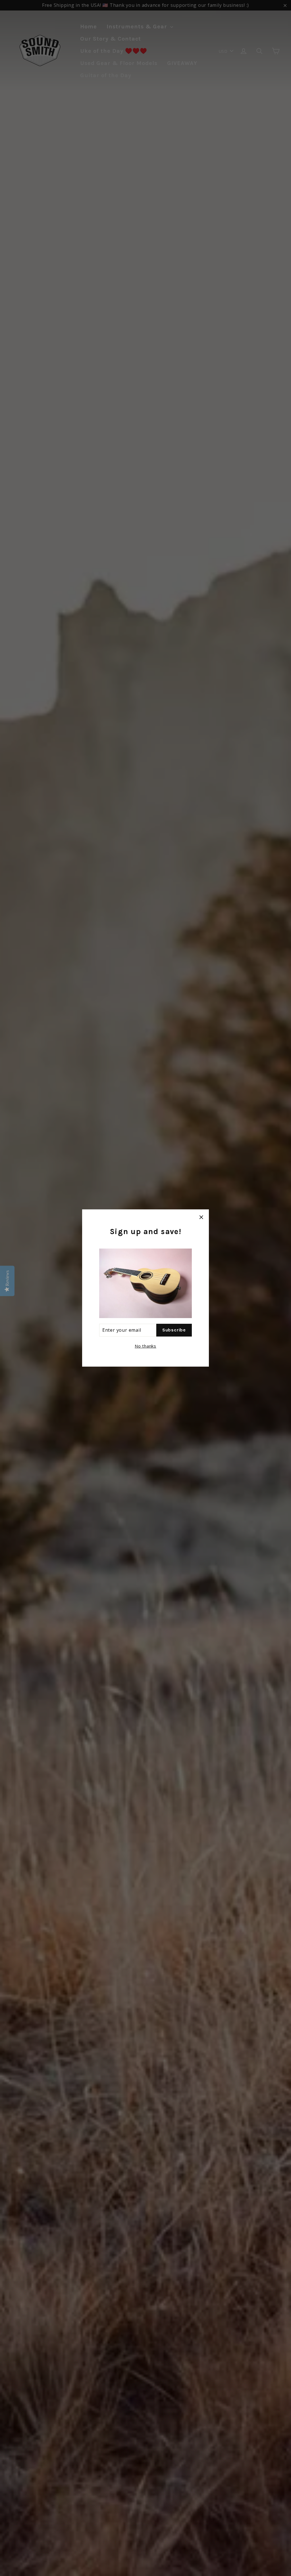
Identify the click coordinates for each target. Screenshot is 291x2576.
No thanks (145, 1346)
